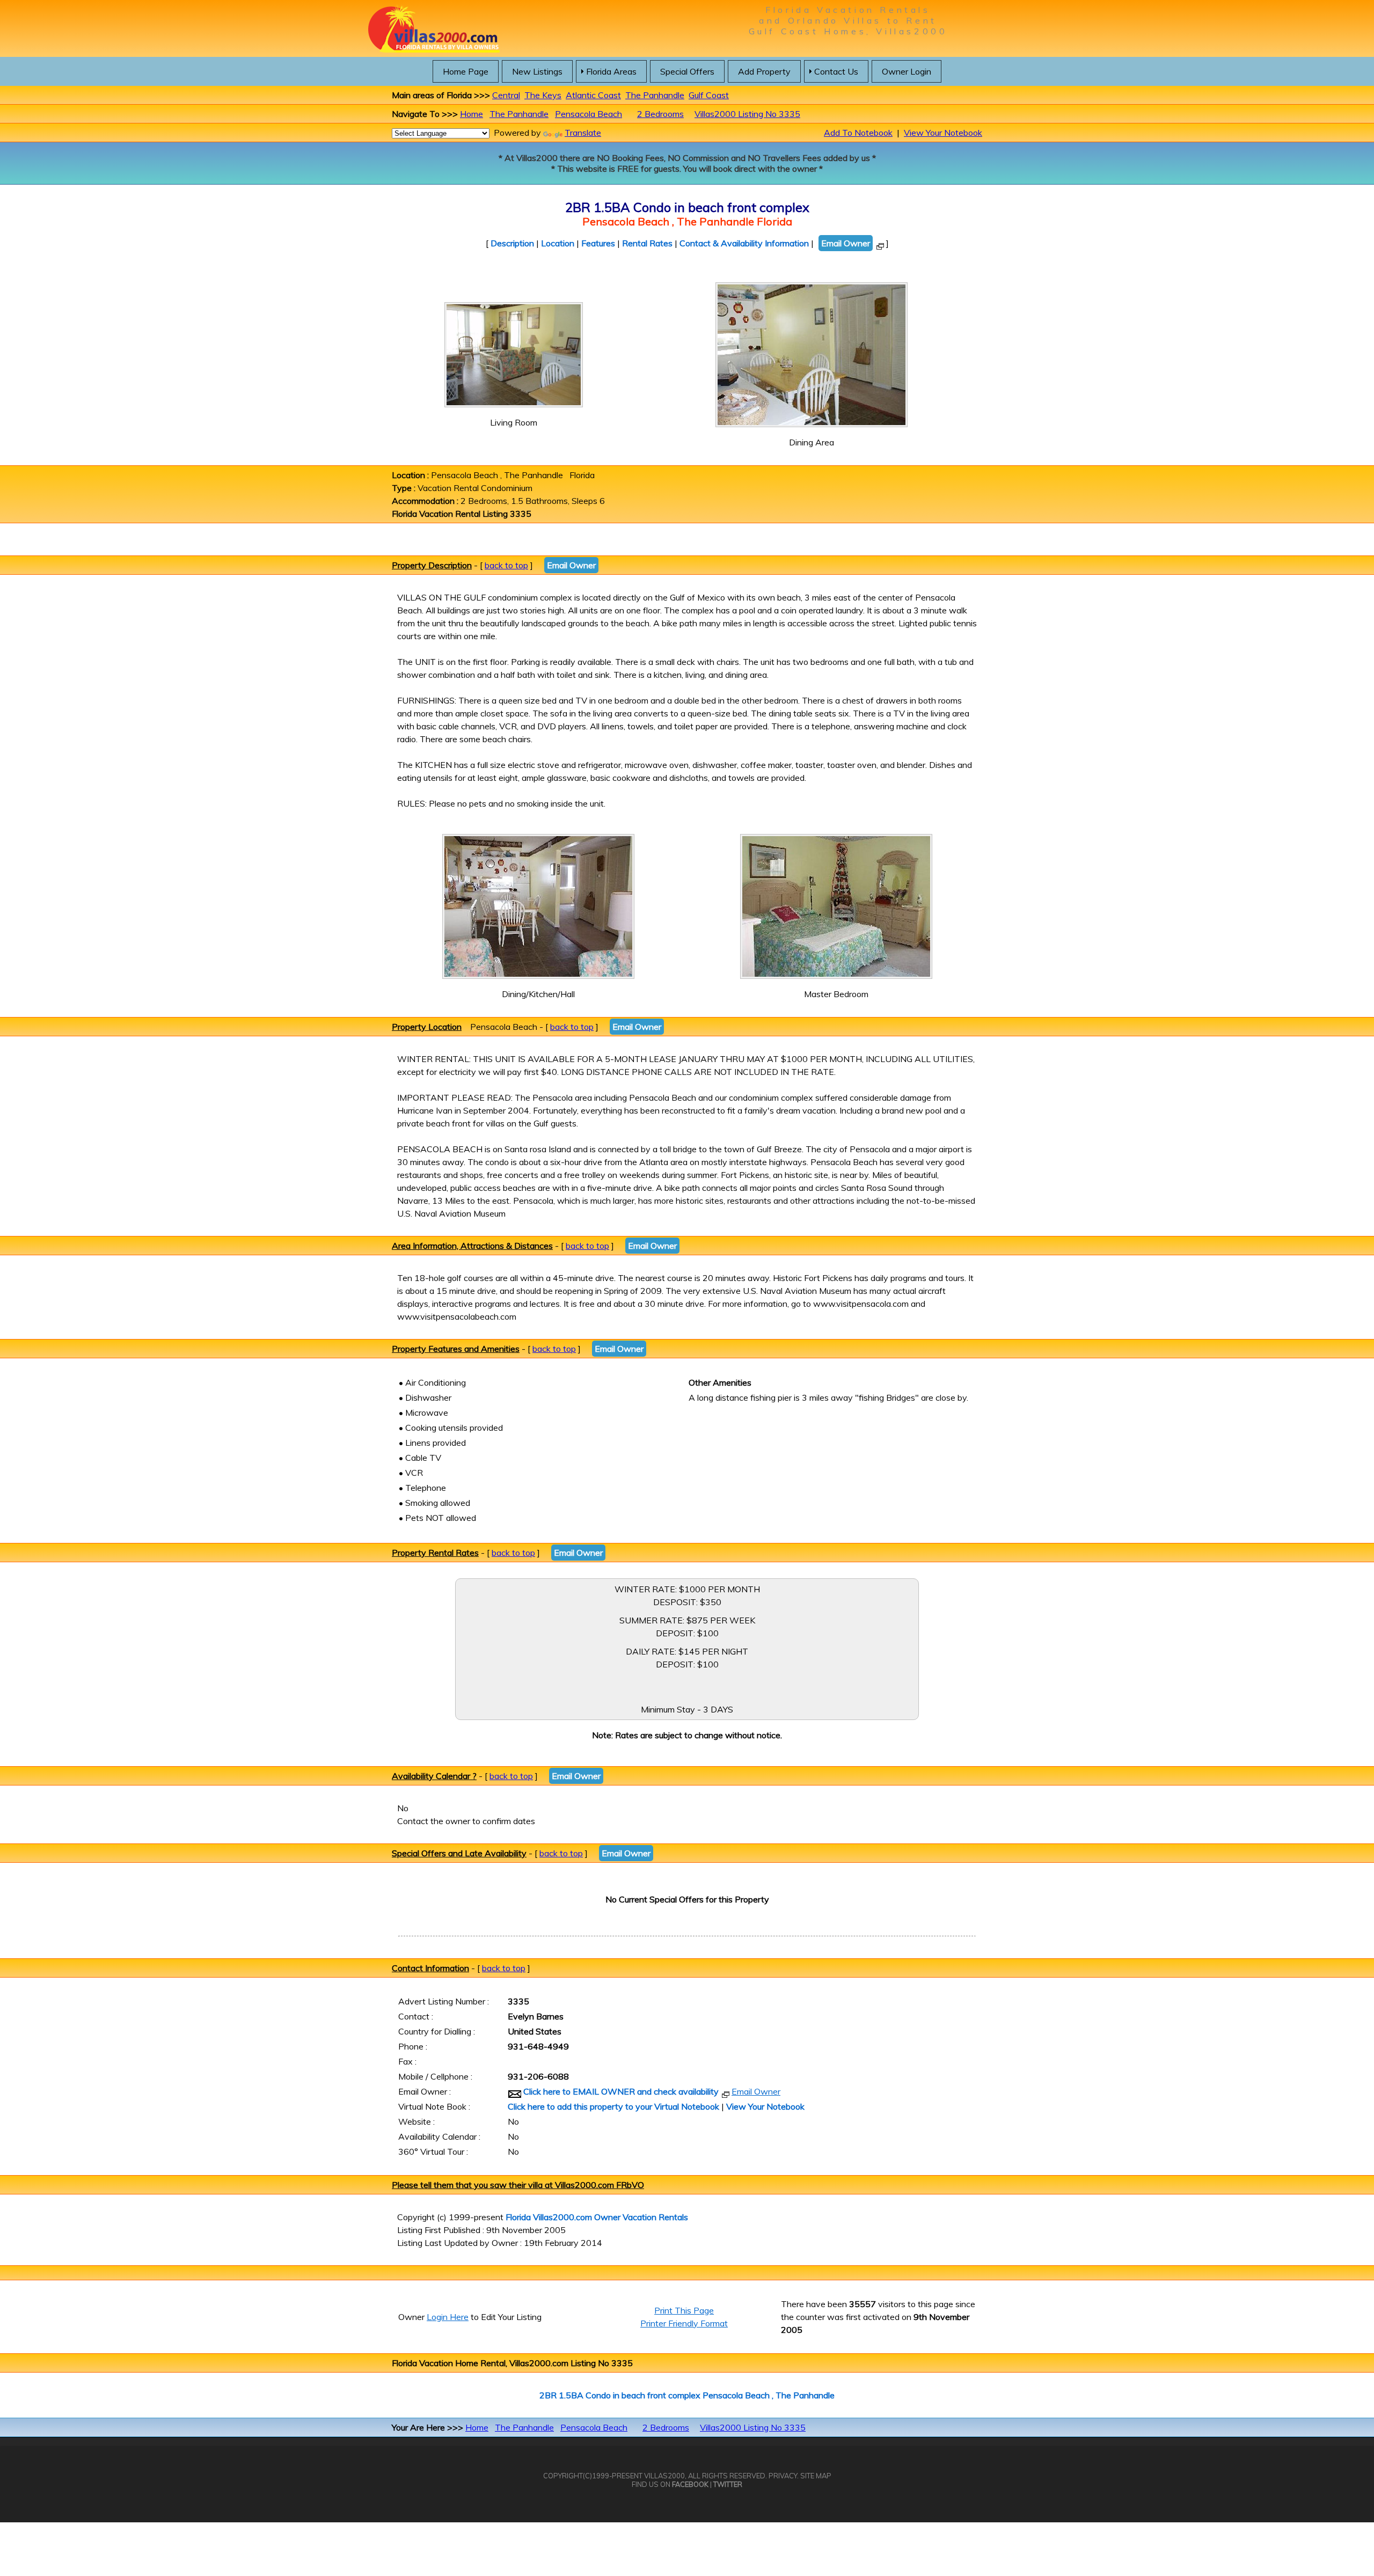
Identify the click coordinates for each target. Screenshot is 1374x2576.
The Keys (543, 95)
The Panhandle (655, 95)
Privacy (783, 2476)
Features (598, 243)
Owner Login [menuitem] (907, 71)
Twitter (728, 2484)
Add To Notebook (858, 133)
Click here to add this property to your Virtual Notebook (613, 2106)
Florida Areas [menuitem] (611, 71)
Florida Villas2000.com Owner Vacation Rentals (597, 2217)
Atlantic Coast (593, 95)
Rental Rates (647, 243)
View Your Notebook (943, 133)
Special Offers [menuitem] (687, 71)
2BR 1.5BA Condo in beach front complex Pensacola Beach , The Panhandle (687, 2395)
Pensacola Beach (589, 114)
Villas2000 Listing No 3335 (747, 114)
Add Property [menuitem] (764, 71)
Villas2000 (664, 2476)
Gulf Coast (709, 95)
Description (512, 243)
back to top (506, 565)
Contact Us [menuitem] (836, 71)
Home (472, 114)
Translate (583, 133)
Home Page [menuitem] (466, 71)
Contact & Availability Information (744, 243)
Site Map (816, 2476)
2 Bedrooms (660, 114)
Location (558, 243)
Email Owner (846, 243)
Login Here (448, 2317)
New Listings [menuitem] (537, 71)
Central (506, 95)
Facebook (690, 2484)
